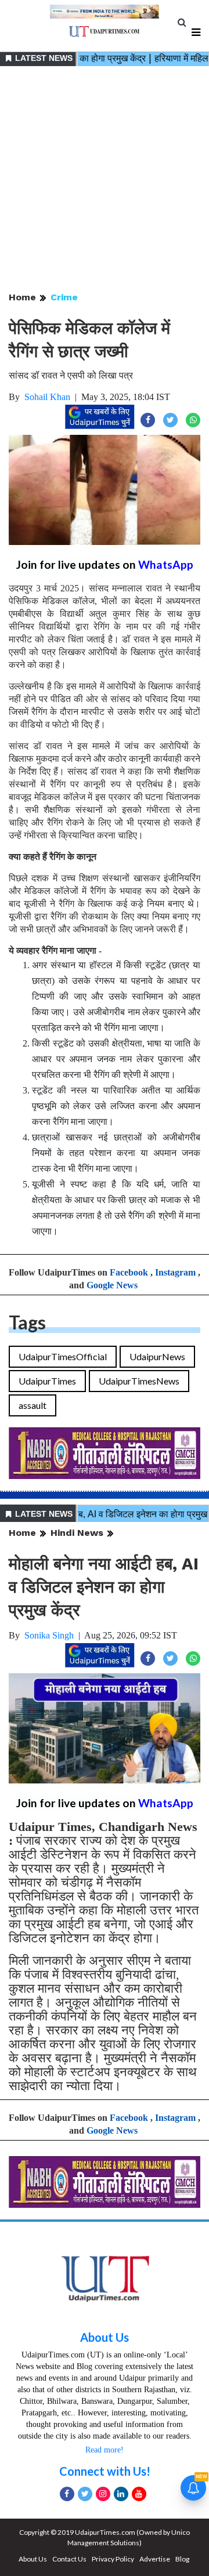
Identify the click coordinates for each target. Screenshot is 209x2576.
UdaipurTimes (47, 1381)
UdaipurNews (157, 1356)
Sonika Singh (49, 1635)
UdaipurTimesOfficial (63, 1356)
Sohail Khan (47, 397)
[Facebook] (67, 2494)
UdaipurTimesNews (139, 1381)
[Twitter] (85, 2494)
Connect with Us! (105, 2471)
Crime (64, 297)
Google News (112, 1285)
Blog (182, 2559)
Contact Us (69, 2559)
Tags (27, 1322)
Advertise (155, 2559)
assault (33, 1405)
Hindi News (77, 1533)
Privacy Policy (113, 2559)
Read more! (105, 2450)
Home (22, 297)
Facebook (129, 1272)
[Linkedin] (121, 2494)
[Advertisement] (105, 180)
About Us (105, 2337)
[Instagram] (103, 2494)
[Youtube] (139, 2494)
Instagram (175, 1272)
